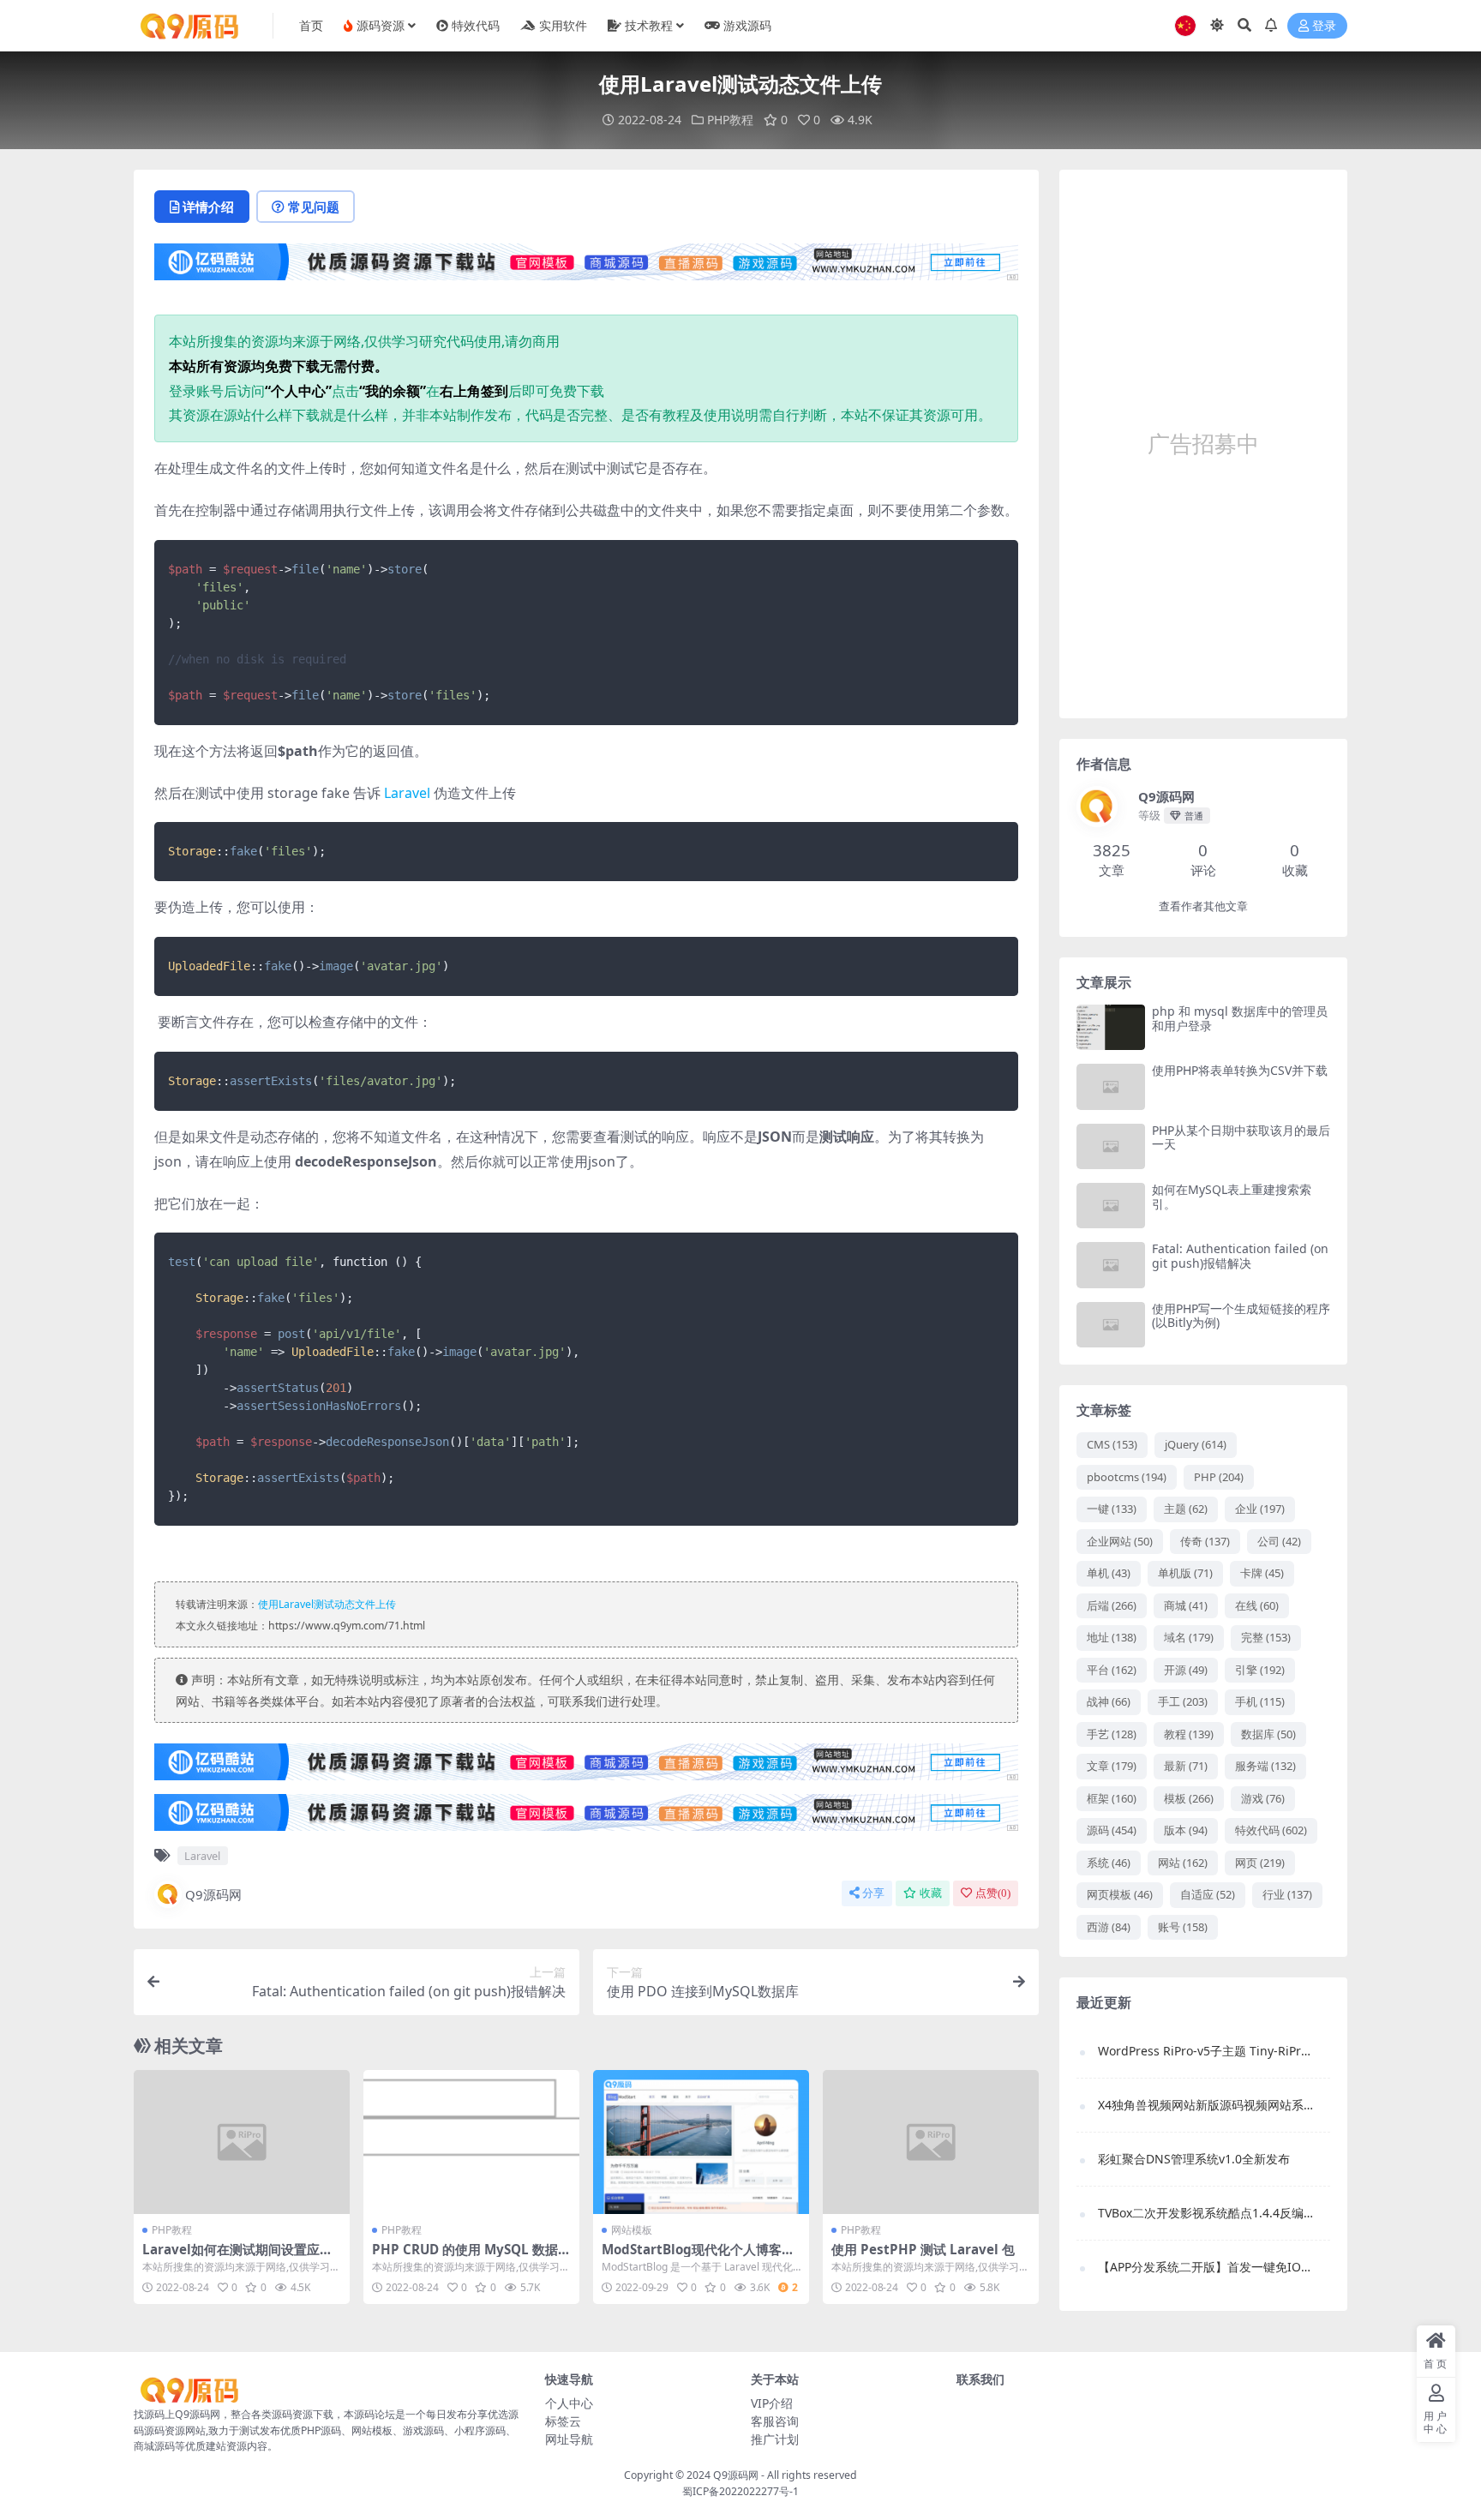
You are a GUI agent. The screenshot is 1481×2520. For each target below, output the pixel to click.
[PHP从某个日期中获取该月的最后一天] (1111, 1146)
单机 (1109, 1573)
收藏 (931, 1893)
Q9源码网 (213, 1894)
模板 (1189, 1798)
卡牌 (1262, 1573)
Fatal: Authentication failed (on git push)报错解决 (1240, 1256)
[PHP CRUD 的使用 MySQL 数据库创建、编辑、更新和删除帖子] (471, 2142)
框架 (1112, 1798)
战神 (1109, 1701)
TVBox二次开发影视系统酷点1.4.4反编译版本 (1205, 2213)
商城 (1186, 1605)
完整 (1266, 1637)
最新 (1186, 1766)
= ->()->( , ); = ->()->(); (329, 632)
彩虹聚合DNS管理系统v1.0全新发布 (1194, 2159)
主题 (1186, 1509)
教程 (1189, 1734)
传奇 (1205, 1541)
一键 (1112, 1509)
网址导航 (569, 2439)
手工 (1183, 1701)
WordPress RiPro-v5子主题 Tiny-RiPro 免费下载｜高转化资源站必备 (1205, 2051)
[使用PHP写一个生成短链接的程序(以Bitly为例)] (1111, 1325)
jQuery (1196, 1444)
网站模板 (632, 2230)
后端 (1112, 1605)
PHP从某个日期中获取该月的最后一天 (1241, 1137)
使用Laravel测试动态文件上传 (327, 1604)
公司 (1279, 1541)
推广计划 (775, 2439)
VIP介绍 (772, 2403)
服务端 (1265, 1766)
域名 (1189, 1637)
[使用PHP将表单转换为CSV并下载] (1111, 1086)
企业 (1260, 1509)
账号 (1183, 1927)
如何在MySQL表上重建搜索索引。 (1232, 1197)
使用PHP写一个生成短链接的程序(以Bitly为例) (1241, 1316)
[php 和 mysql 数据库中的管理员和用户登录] (1111, 1027)
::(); (247, 851)
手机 (1260, 1701)
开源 (1186, 1670)
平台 (1112, 1670)
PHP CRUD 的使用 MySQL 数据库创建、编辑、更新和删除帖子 (471, 2257)
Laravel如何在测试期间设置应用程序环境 (237, 2257)
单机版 (1185, 1573)
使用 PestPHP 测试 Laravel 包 (923, 2249)
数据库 (1268, 1734)
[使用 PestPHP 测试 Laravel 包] (931, 2142)
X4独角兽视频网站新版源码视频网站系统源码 (1205, 2105)
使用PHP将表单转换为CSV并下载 (1240, 1070)
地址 (1112, 1637)
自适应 (1208, 1894)
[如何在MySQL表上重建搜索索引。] (1111, 1206)
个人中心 (569, 2403)
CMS (1112, 1444)
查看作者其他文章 (1203, 906)
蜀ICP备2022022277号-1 (740, 2491)
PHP (1219, 1477)
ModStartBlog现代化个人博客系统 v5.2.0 (698, 2257)
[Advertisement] (1203, 444)
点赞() (993, 1893)
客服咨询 (775, 2421)
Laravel (407, 793)
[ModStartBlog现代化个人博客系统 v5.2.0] (701, 2142)
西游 (1109, 1927)
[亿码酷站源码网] (586, 267)
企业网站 (1120, 1541)
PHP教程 (730, 120)
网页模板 (1120, 1894)
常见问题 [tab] (314, 207)
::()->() (309, 966)
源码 (1112, 1830)
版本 (1186, 1830)
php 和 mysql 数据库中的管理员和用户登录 (1240, 1018)
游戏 (1263, 1798)
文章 (1112, 1766)
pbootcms (1127, 1477)
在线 (1257, 1605)
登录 (1324, 26)
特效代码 (1271, 1830)
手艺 (1112, 1734)
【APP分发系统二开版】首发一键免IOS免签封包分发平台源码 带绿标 (1205, 2267)
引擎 (1260, 1670)
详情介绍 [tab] (208, 207)
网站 (1183, 1863)
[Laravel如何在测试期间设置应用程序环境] (242, 2142)
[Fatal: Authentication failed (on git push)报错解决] (1111, 1265)
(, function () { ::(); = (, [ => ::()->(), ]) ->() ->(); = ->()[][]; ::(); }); (374, 1379)
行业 (1287, 1894)
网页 (1260, 1863)
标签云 (563, 2421)
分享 (873, 1893)
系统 (1109, 1863)
